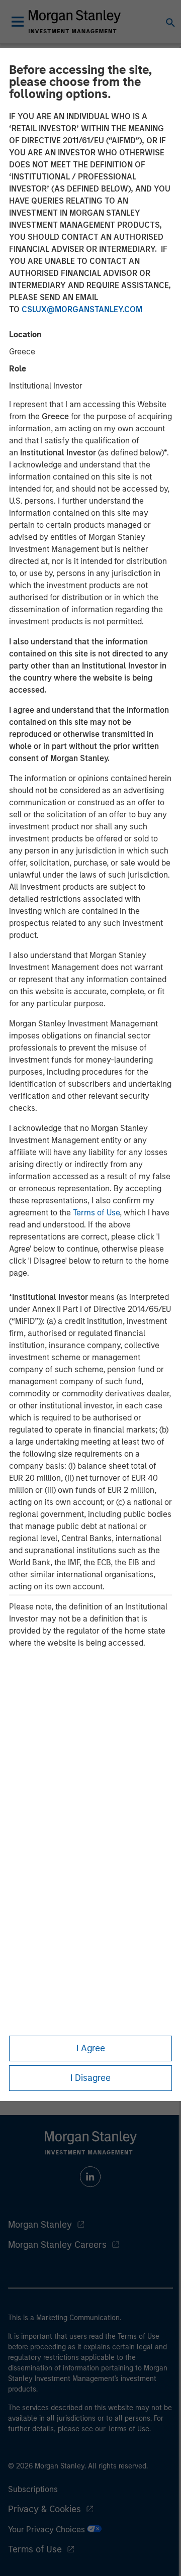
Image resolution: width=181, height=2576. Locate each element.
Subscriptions (33, 2489)
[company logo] (74, 22)
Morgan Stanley (40, 2225)
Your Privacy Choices (48, 2530)
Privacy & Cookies (44, 2509)
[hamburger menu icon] (18, 22)
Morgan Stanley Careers (57, 2245)
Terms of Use (96, 1213)
